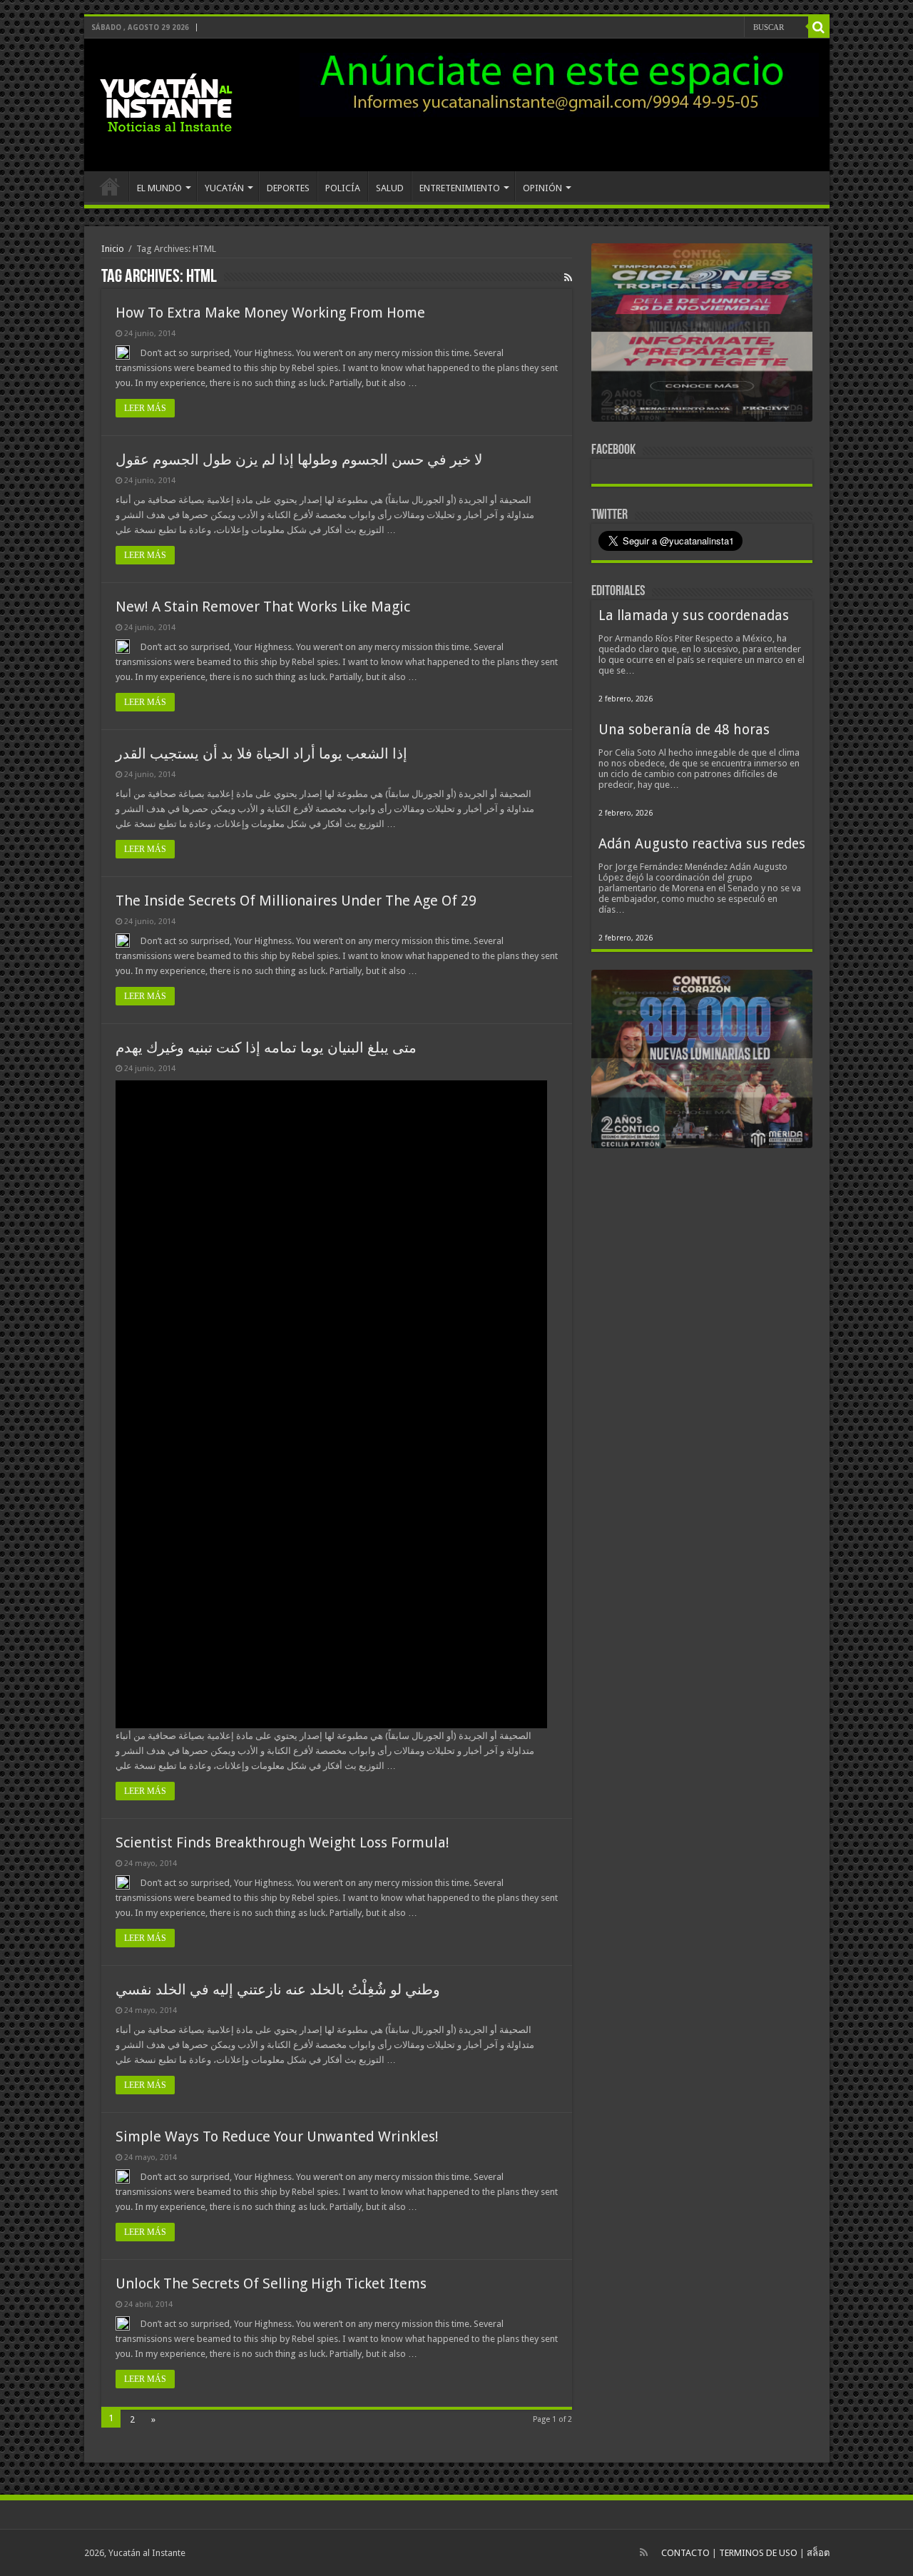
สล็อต (818, 2553)
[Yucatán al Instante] (166, 102)
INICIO (110, 186)
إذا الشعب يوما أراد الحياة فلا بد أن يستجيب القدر (261, 754)
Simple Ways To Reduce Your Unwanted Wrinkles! (277, 2136)
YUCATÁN (224, 188)
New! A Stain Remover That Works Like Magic (263, 607)
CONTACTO (685, 2553)
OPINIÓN (542, 188)
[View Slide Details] (702, 335)
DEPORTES (288, 188)
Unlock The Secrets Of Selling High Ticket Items (271, 2283)
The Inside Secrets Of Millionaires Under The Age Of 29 (296, 901)
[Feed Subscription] (568, 278)
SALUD (390, 188)
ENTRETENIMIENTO (460, 188)
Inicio (113, 249)
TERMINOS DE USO (758, 2553)
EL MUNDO (159, 188)
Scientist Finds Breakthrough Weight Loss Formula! (282, 1842)
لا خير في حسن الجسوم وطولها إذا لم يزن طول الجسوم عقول (299, 460)
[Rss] (644, 2552)
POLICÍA (343, 188)
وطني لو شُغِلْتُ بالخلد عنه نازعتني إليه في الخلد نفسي (278, 1989)
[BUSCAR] (819, 27)
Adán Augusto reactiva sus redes (702, 844)
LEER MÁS (145, 408)
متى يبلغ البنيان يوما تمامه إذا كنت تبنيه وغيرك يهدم (266, 1048)
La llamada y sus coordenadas (694, 615)
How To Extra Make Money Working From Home (270, 313)
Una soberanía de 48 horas (684, 730)
